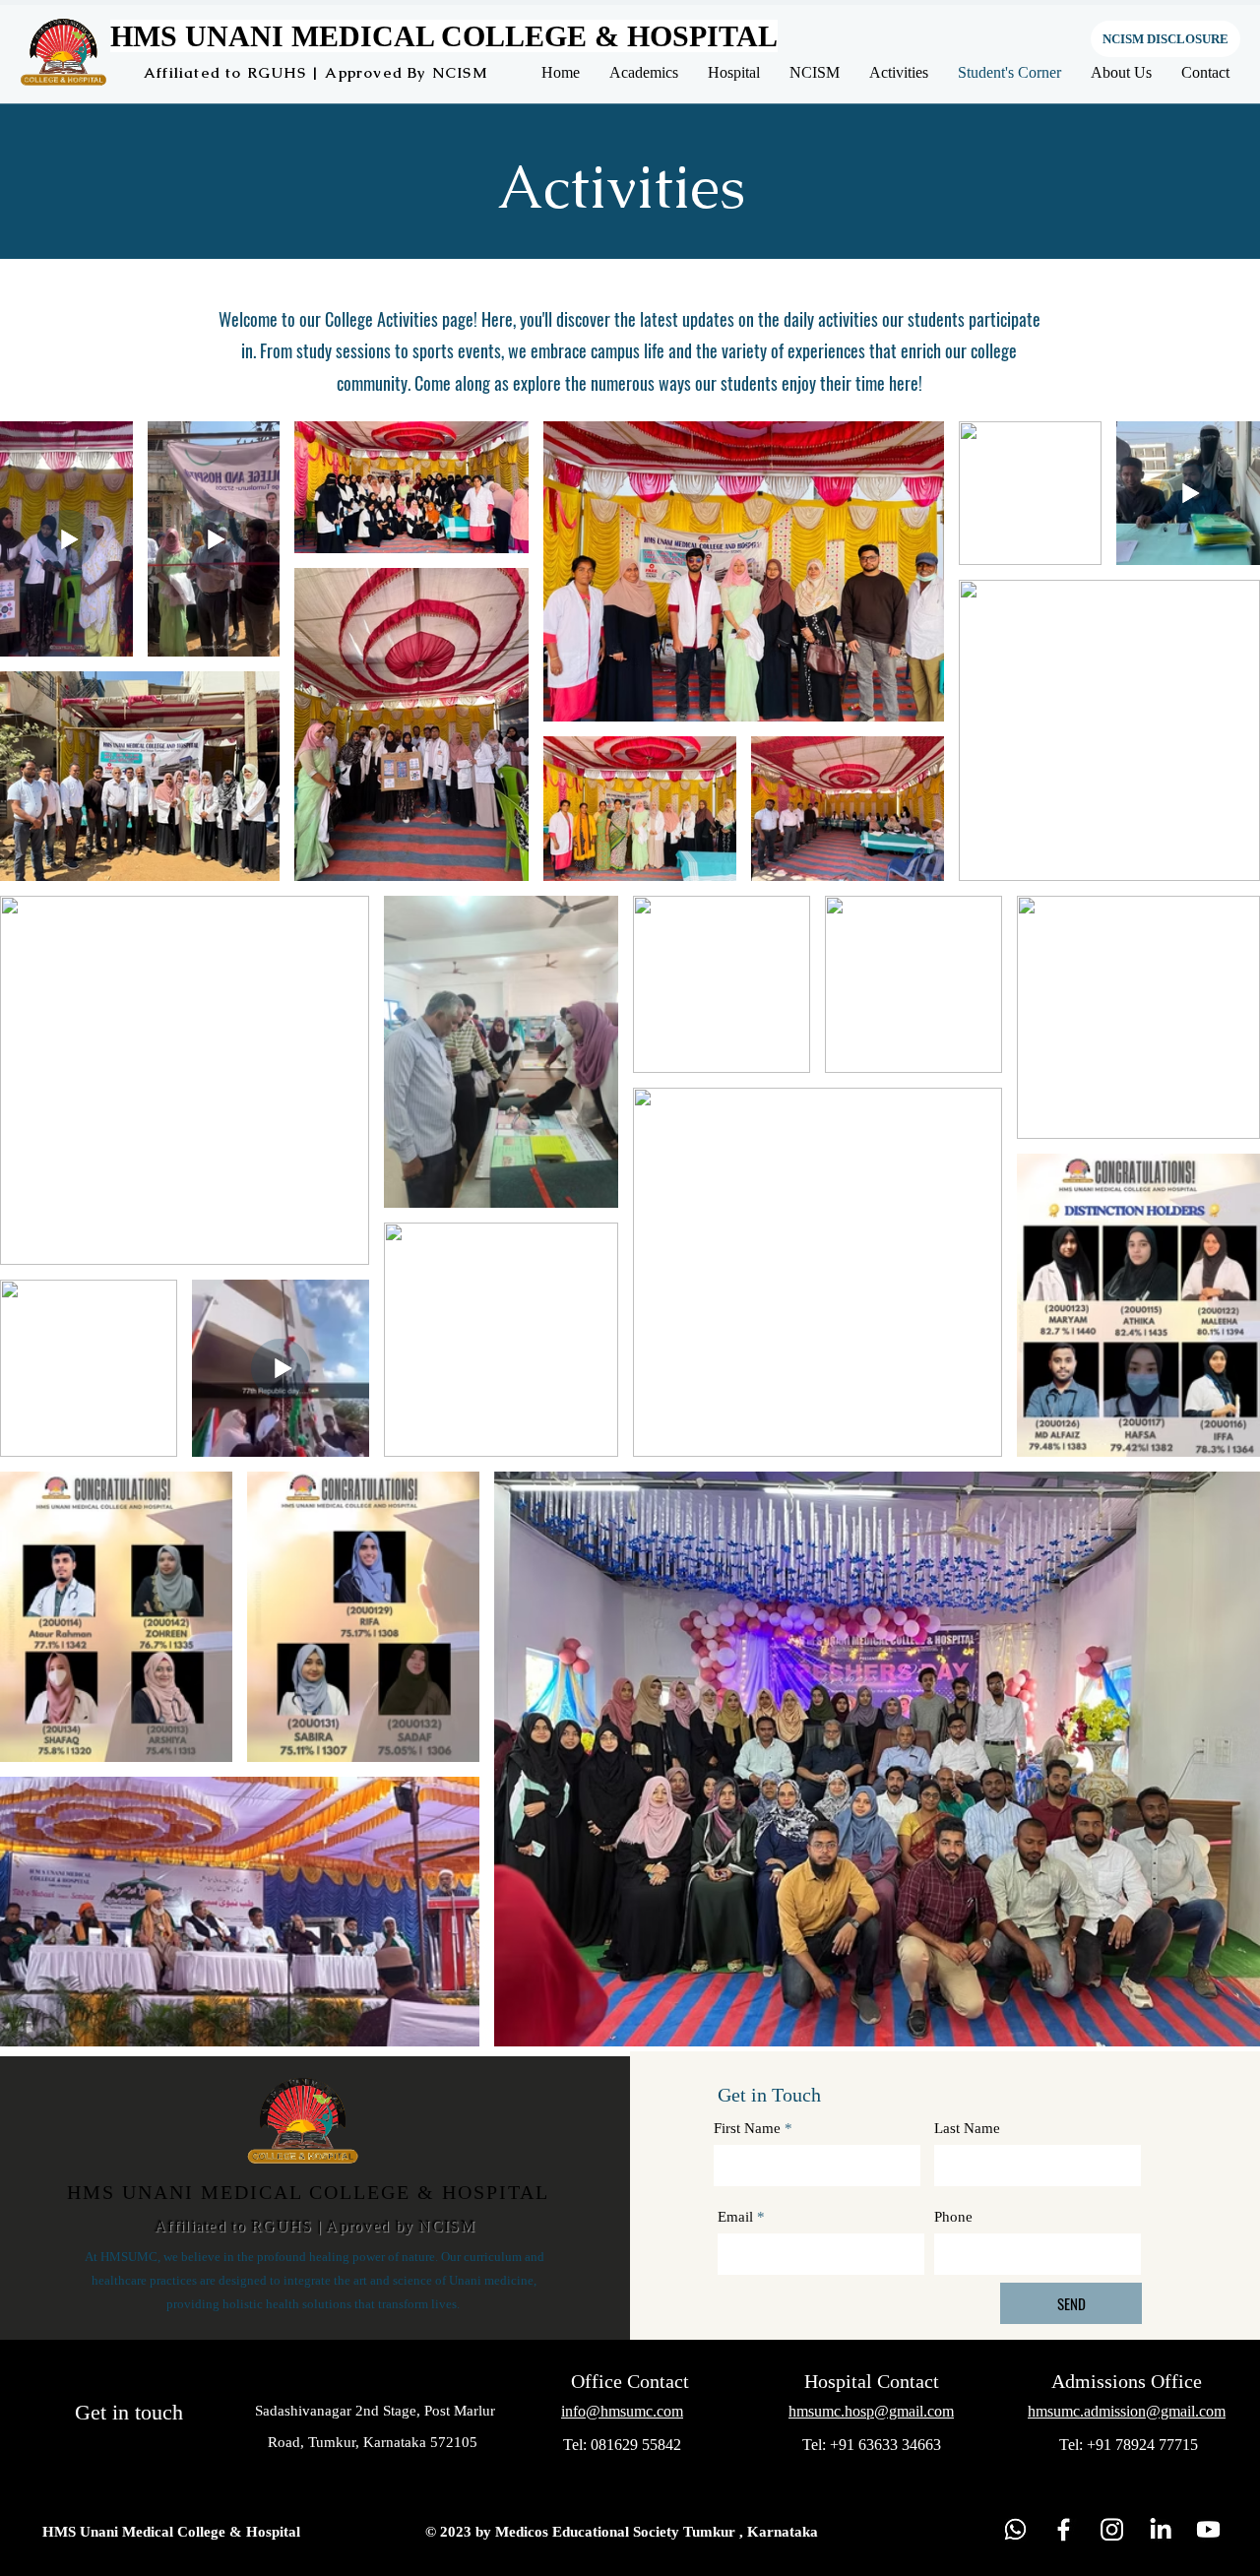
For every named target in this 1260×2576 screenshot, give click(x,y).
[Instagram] (1112, 2529)
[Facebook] (1064, 2529)
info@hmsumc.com (622, 2411)
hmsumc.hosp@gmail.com (871, 2411)
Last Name (967, 2129)
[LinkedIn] (1160, 2529)
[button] (644, 72)
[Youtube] (1208, 2529)
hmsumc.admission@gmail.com (1127, 2411)
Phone (953, 2217)
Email (735, 2217)
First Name (747, 2129)
